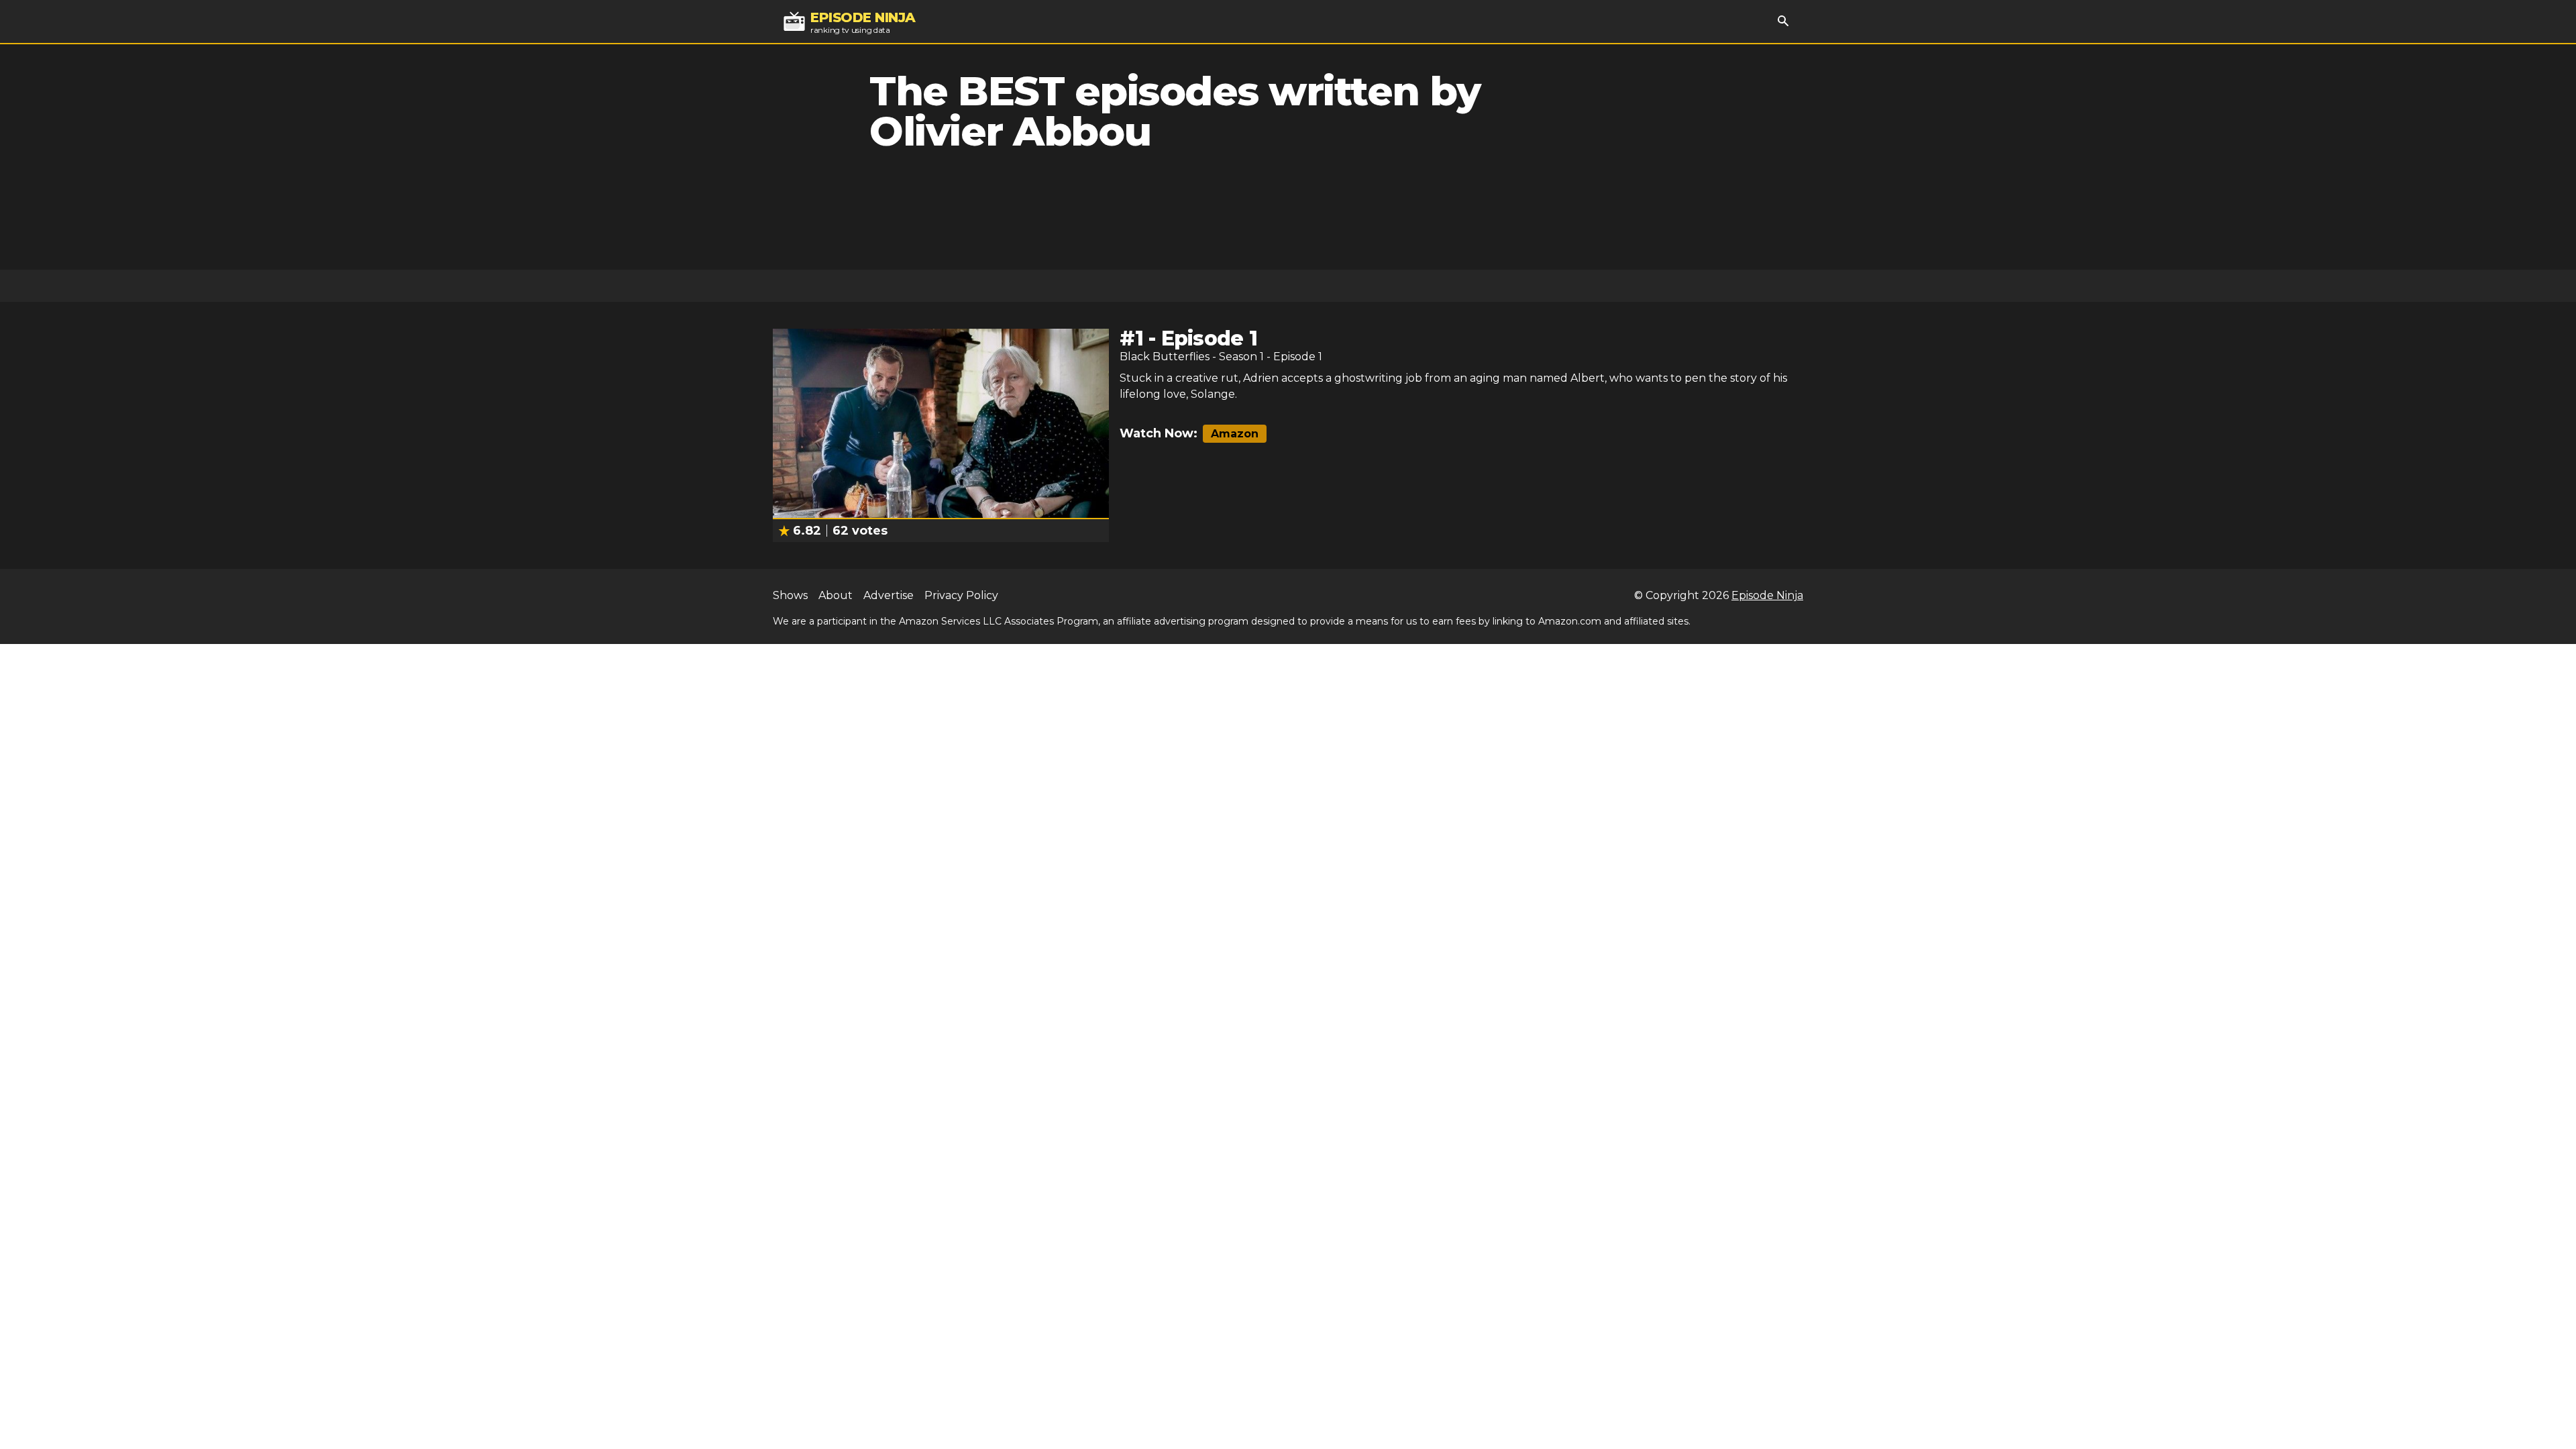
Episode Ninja (1767, 595)
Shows (790, 595)
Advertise (889, 595)
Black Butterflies (1165, 357)
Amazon (1235, 434)
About (836, 595)
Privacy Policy (961, 595)
